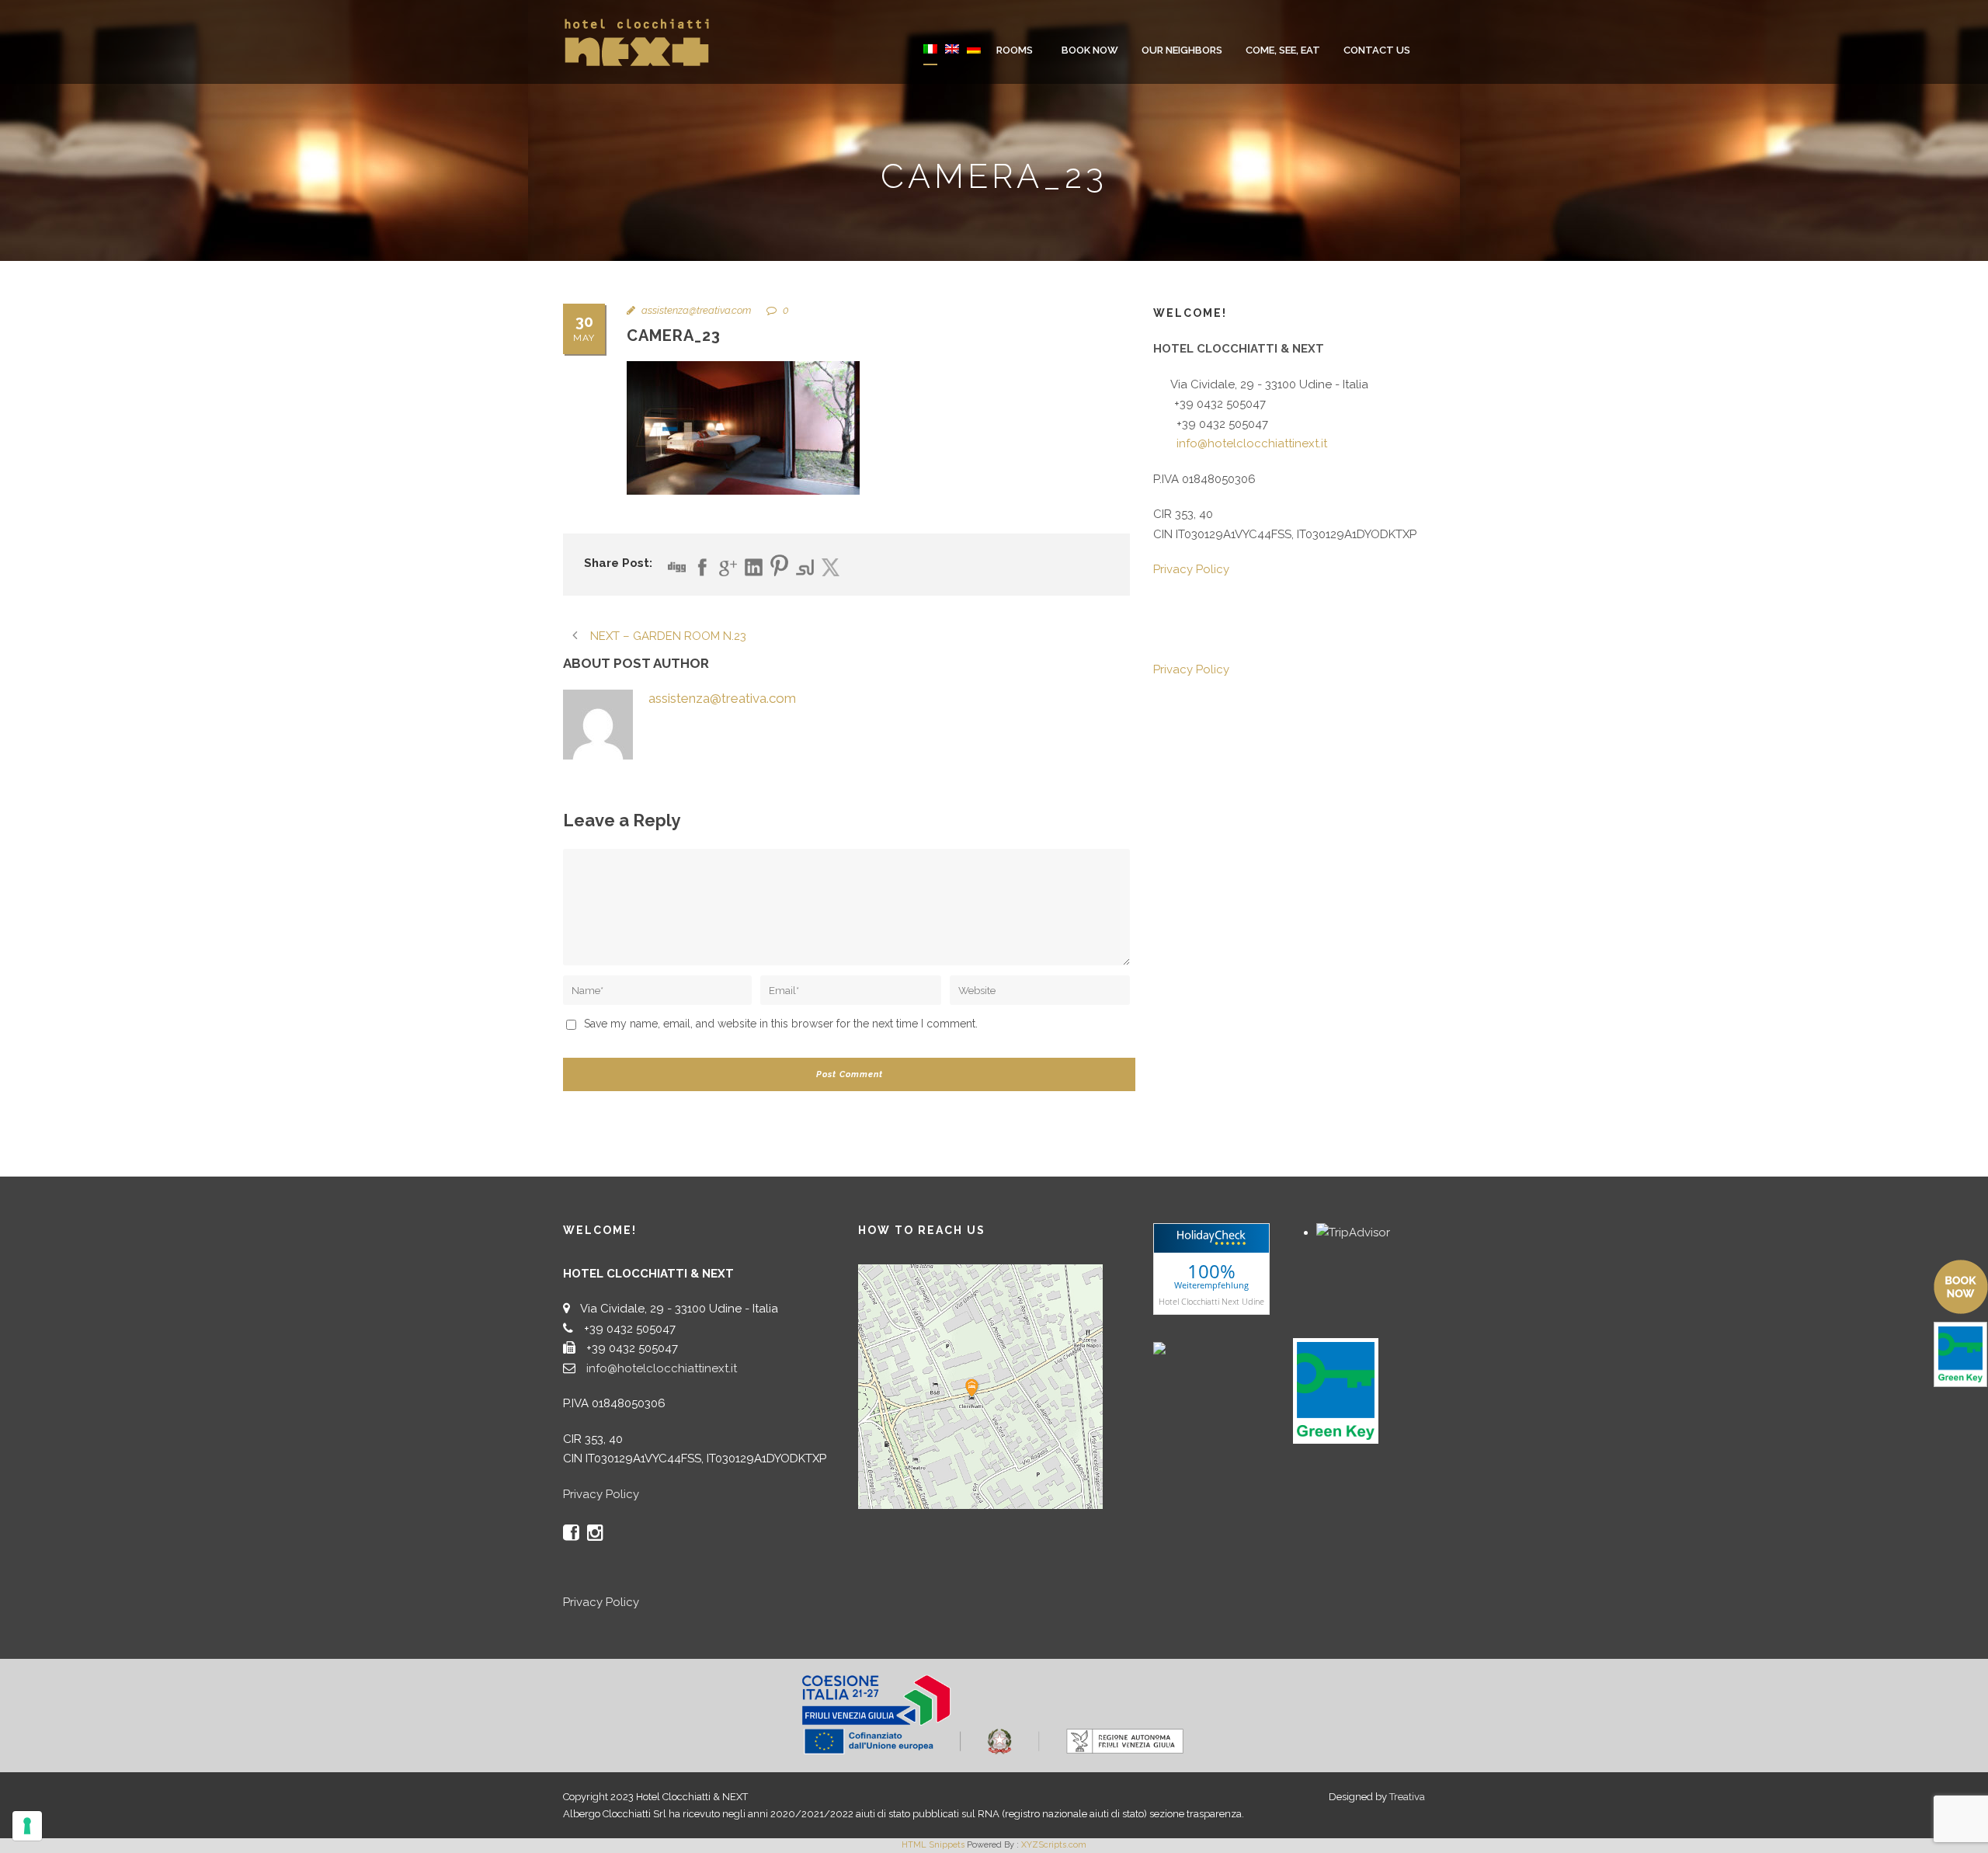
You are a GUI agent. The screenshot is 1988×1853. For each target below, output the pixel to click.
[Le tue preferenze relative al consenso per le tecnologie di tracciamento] (27, 1826)
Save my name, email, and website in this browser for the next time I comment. (781, 1024)
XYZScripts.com (1054, 1845)
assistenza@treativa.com (696, 310)
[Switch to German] (974, 59)
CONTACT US (1377, 50)
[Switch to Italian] (930, 59)
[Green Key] (1336, 1390)
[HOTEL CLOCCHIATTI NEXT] (1192, 1347)
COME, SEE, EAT (1283, 50)
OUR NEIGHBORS (1182, 50)
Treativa (1407, 1797)
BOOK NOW (1090, 50)
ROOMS (1015, 50)
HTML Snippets (933, 1845)
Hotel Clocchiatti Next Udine (1211, 1300)
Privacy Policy (1191, 569)
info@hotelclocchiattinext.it (1252, 443)
